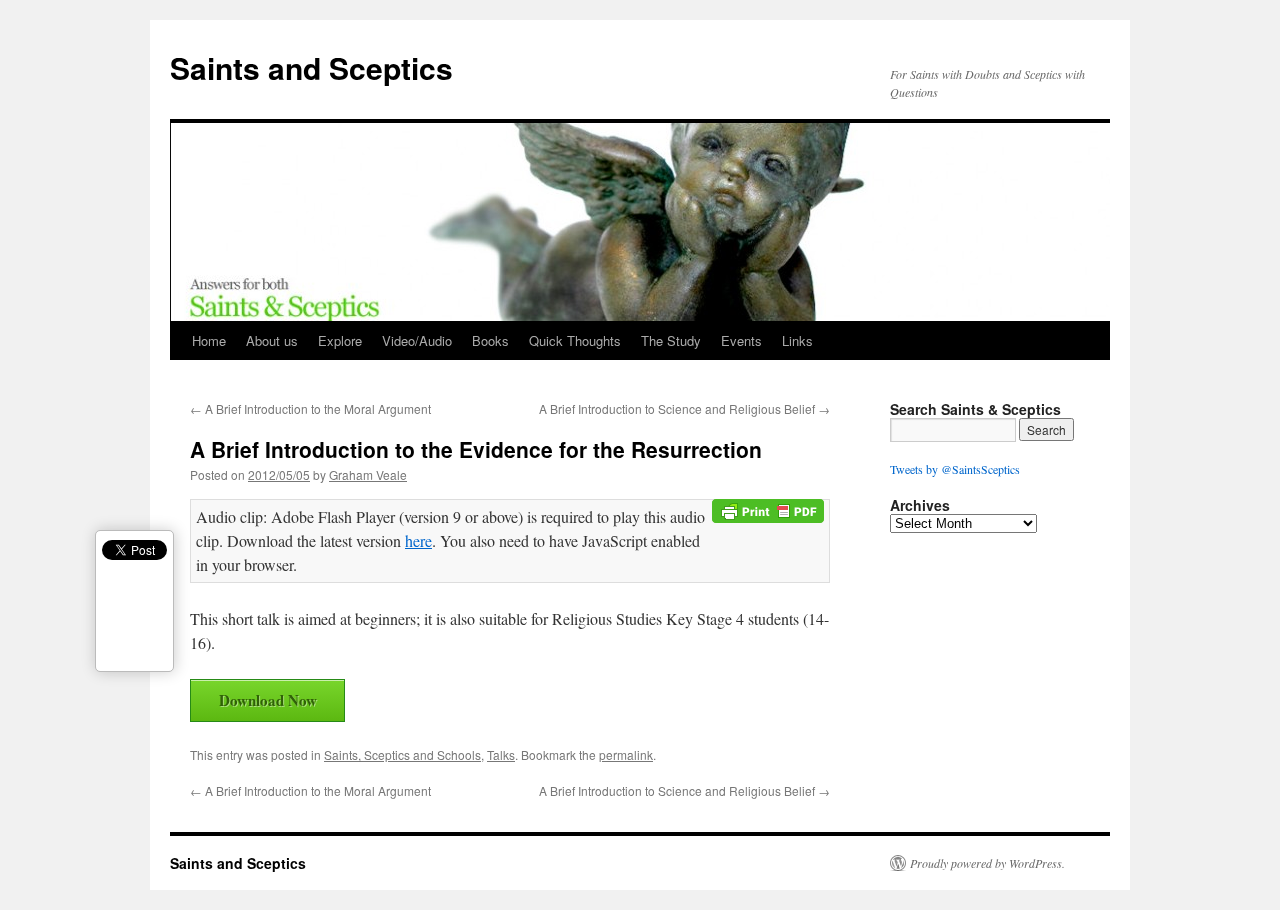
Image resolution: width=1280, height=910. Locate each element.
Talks (501, 754)
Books (490, 340)
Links (797, 340)
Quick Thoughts (575, 340)
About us (272, 340)
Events (741, 340)
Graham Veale (368, 474)
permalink (626, 754)
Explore (340, 340)
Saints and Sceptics (311, 67)
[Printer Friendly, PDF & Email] (771, 517)
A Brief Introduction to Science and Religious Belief (684, 408)
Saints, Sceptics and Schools (402, 754)
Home (209, 340)
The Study (671, 340)
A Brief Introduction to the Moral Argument (310, 408)
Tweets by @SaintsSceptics (955, 469)
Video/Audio (417, 340)
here (418, 540)
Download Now (268, 700)
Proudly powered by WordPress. (987, 863)
